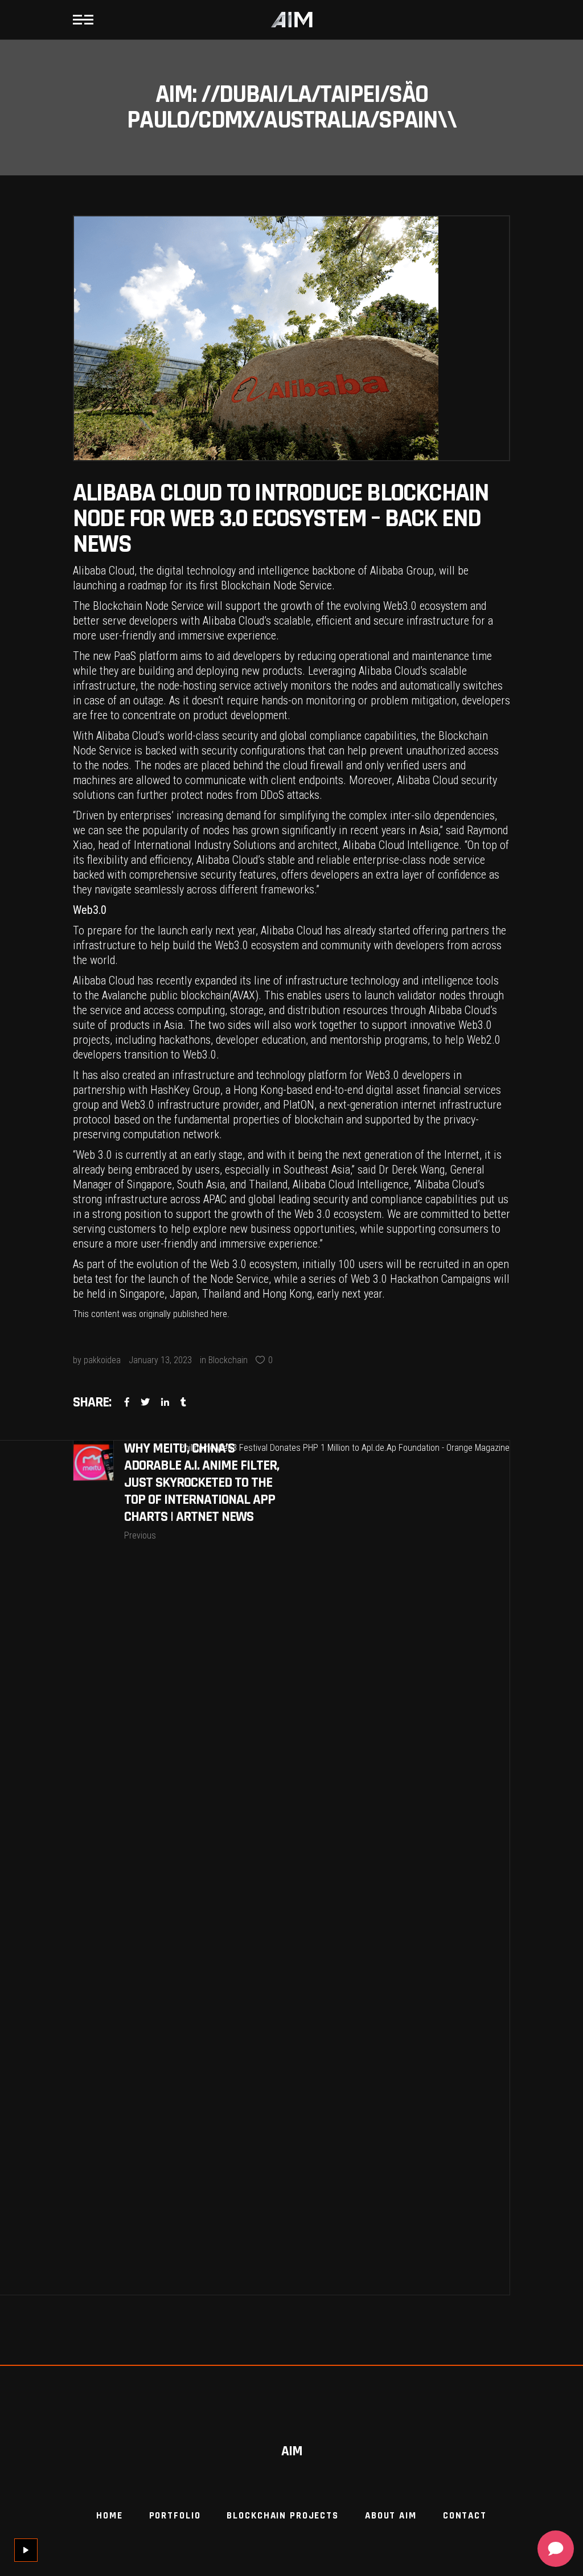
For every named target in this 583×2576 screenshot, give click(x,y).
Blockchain (228, 1360)
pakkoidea (102, 1360)
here (219, 1314)
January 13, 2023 (160, 1360)
